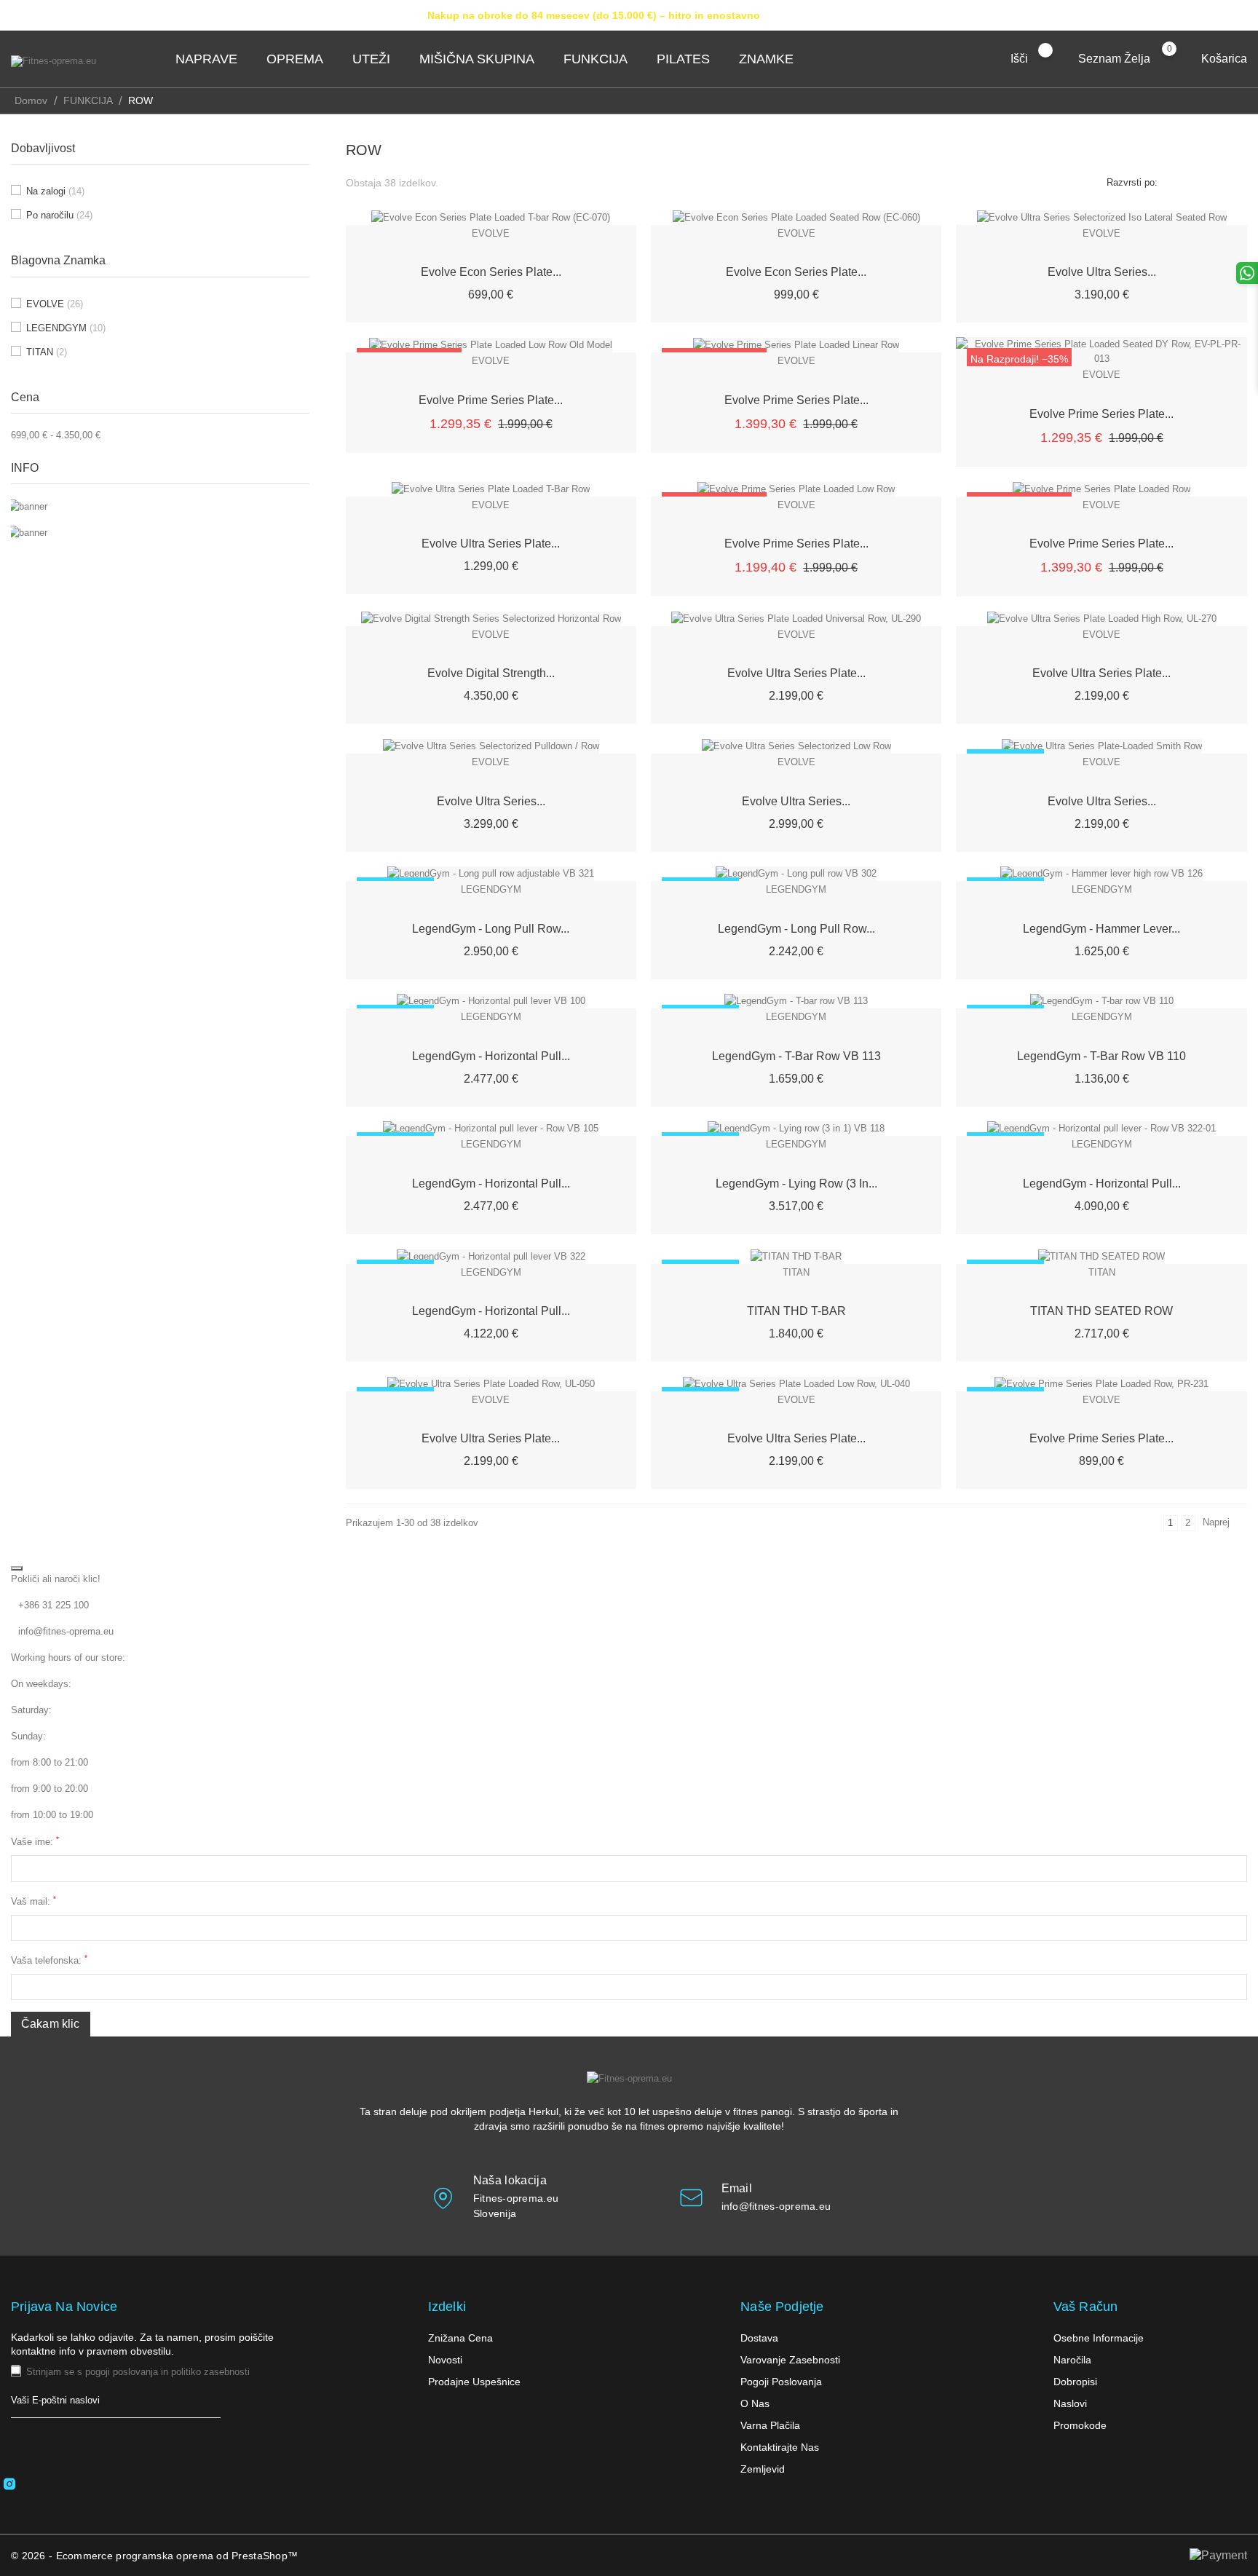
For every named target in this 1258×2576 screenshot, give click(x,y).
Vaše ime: (35, 1841)
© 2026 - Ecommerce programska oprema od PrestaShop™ (154, 2556)
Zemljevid (763, 2469)
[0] (1183, 58)
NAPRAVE (211, 59)
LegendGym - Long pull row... (491, 929)
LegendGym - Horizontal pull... (491, 1056)
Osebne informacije (1099, 2338)
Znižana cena (460, 2338)
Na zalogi (55, 191)
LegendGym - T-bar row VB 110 (1101, 1056)
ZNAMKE (771, 59)
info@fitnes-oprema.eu (66, 1631)
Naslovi (1070, 2403)
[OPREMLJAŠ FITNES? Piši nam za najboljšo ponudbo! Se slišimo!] (160, 506)
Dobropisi (1075, 2382)
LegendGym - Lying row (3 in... (796, 1184)
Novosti (445, 2360)
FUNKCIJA (600, 59)
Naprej (1223, 1524)
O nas (755, 2403)
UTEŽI (376, 59)
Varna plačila (770, 2425)
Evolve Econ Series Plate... (491, 272)
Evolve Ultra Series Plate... (491, 544)
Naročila (1072, 2360)
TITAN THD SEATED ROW (1101, 1311)
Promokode (1080, 2425)
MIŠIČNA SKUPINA (481, 59)
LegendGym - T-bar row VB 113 (796, 1056)
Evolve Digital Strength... (491, 673)
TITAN (47, 352)
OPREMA (299, 59)
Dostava (759, 2338)
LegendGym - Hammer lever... (1101, 929)
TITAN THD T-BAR (796, 1311)
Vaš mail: (33, 1901)
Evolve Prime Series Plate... (491, 400)
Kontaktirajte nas (780, 2447)
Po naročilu (59, 215)
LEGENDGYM (66, 328)
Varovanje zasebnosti (790, 2360)
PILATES (688, 59)
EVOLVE (55, 304)
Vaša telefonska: (49, 1960)
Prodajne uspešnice (474, 2382)
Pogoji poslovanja (781, 2382)
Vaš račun (1086, 2307)
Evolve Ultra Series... (1102, 272)
